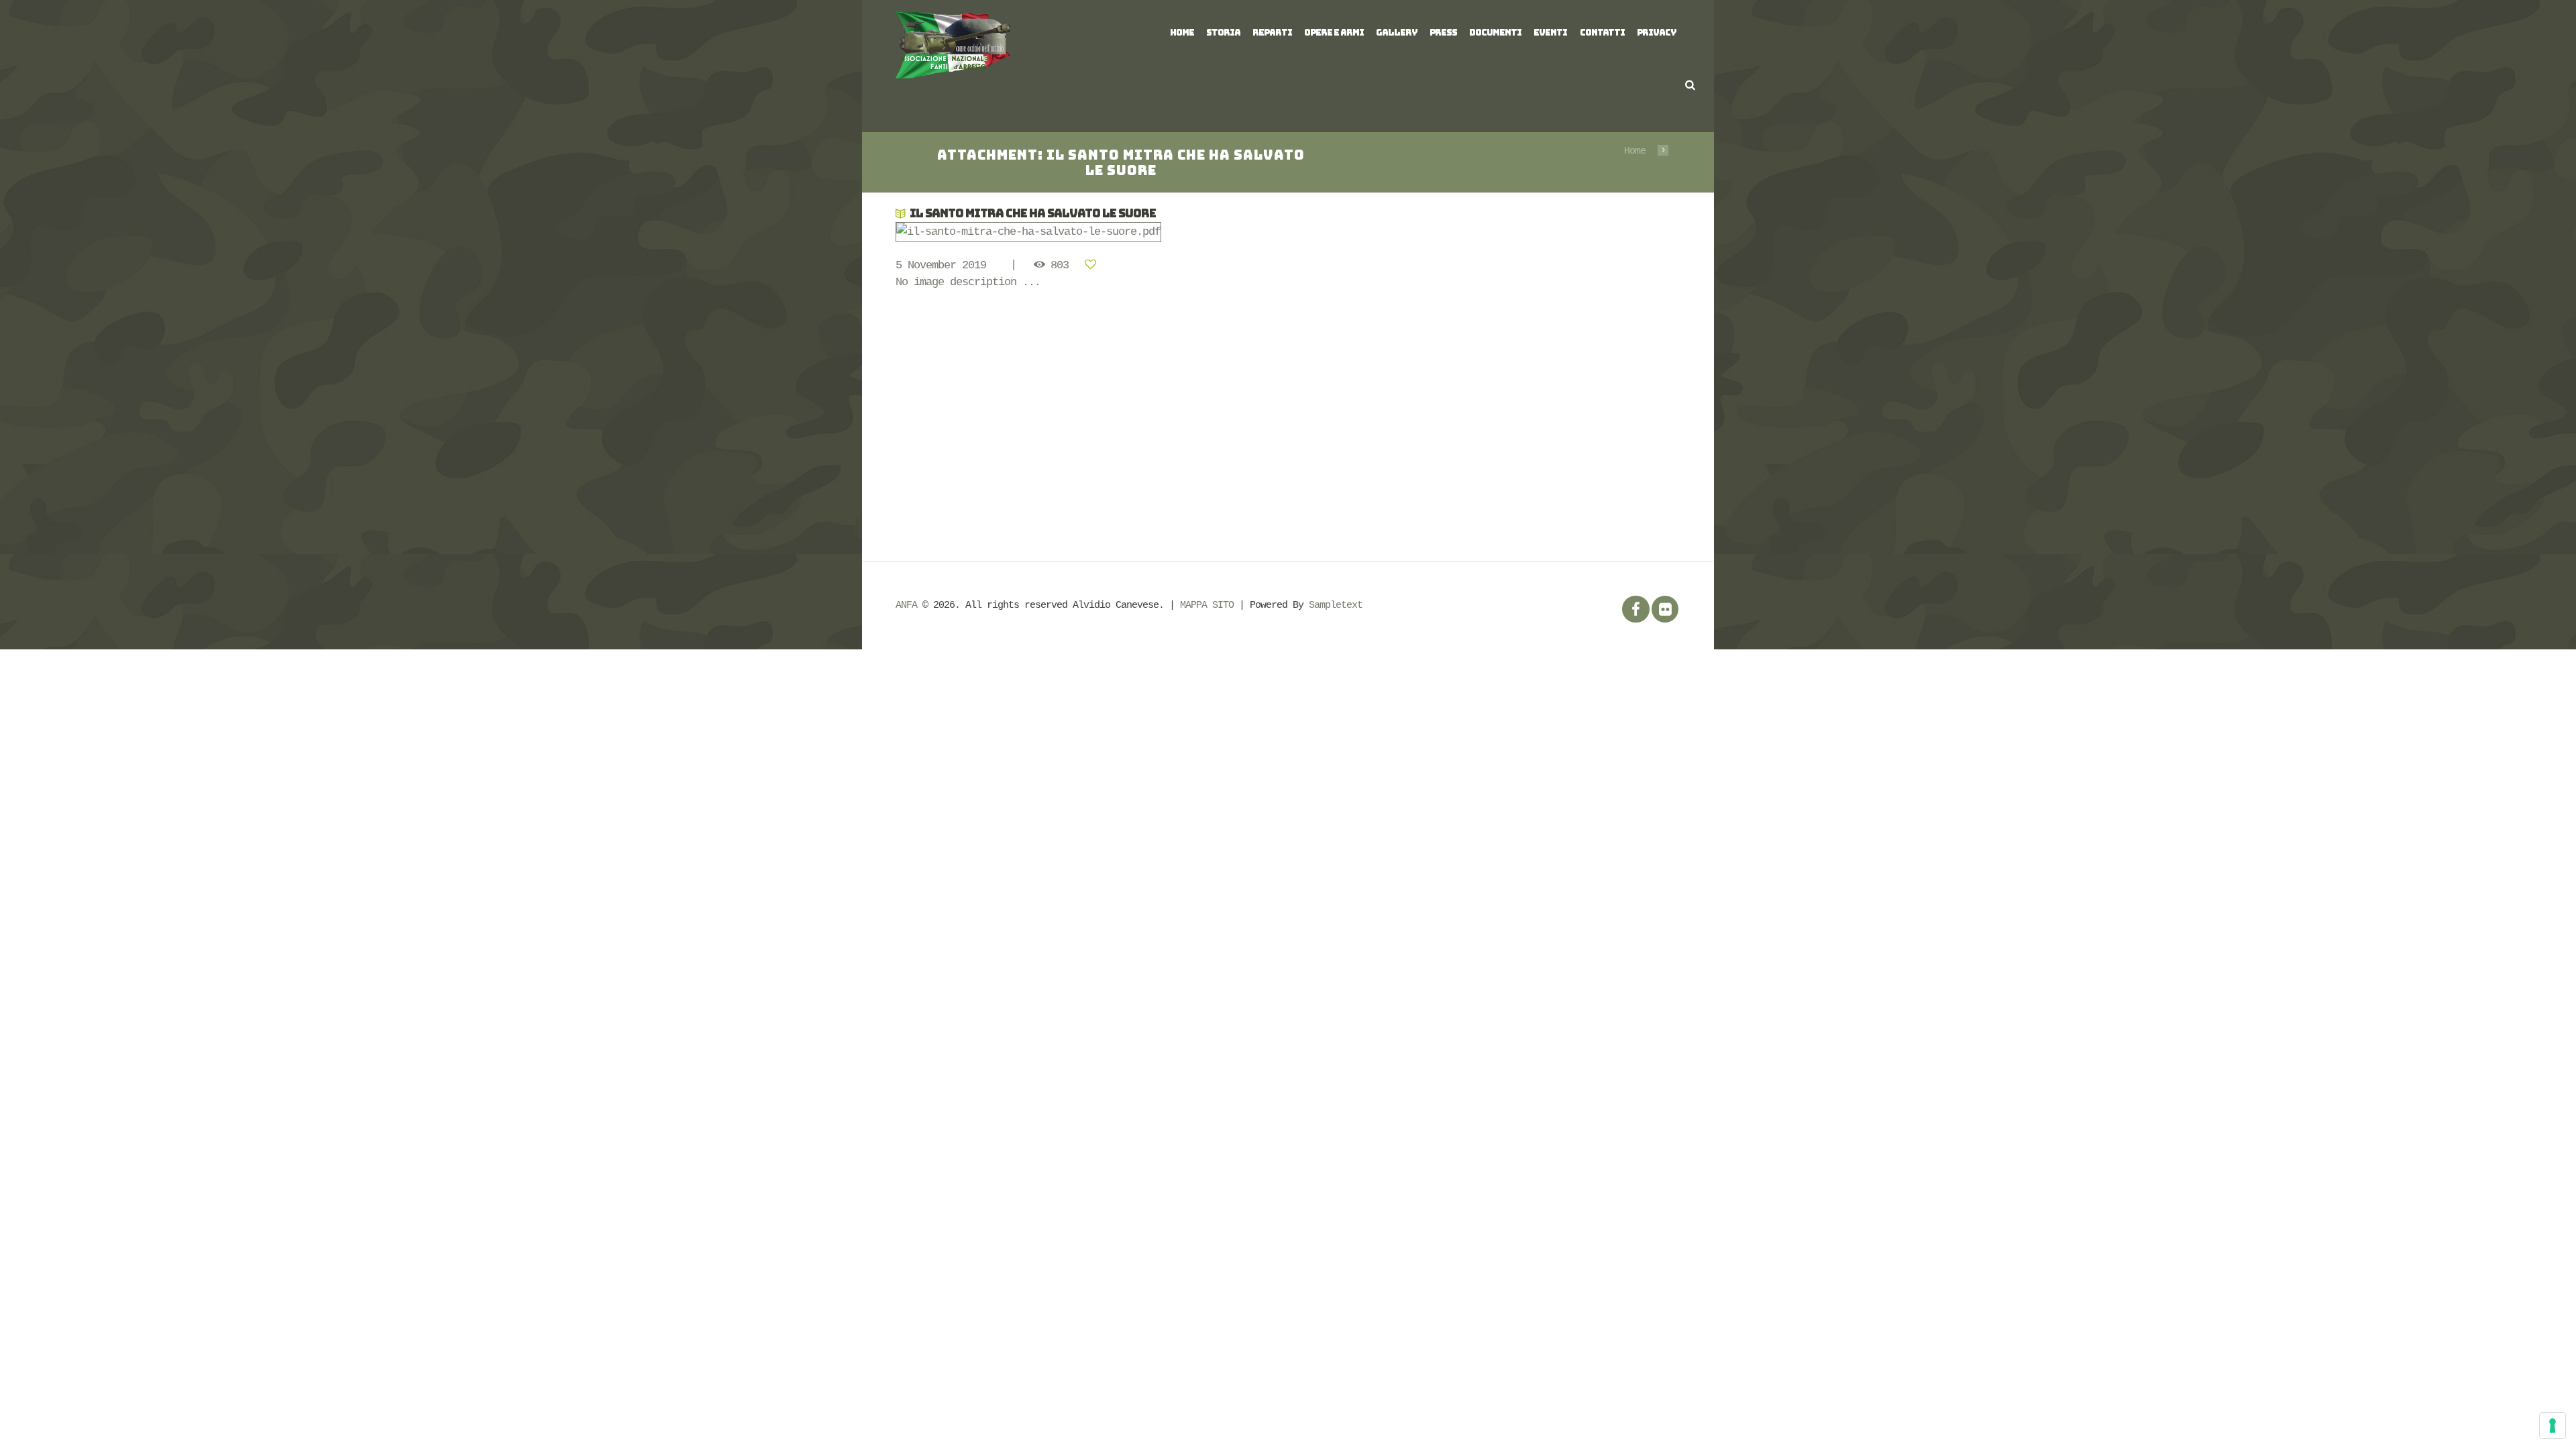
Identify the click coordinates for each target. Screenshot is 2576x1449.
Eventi (1550, 33)
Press (1443, 33)
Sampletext (1336, 605)
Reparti (1272, 33)
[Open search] (1690, 85)
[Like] (1093, 265)
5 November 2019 (941, 265)
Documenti (1495, 33)
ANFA (906, 605)
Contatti (1602, 33)
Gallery (1397, 33)
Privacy (1657, 33)
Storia (1223, 33)
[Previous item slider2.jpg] (1092, 232)
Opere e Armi (1334, 33)
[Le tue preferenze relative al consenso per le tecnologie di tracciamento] (2553, 1426)
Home (1182, 33)
